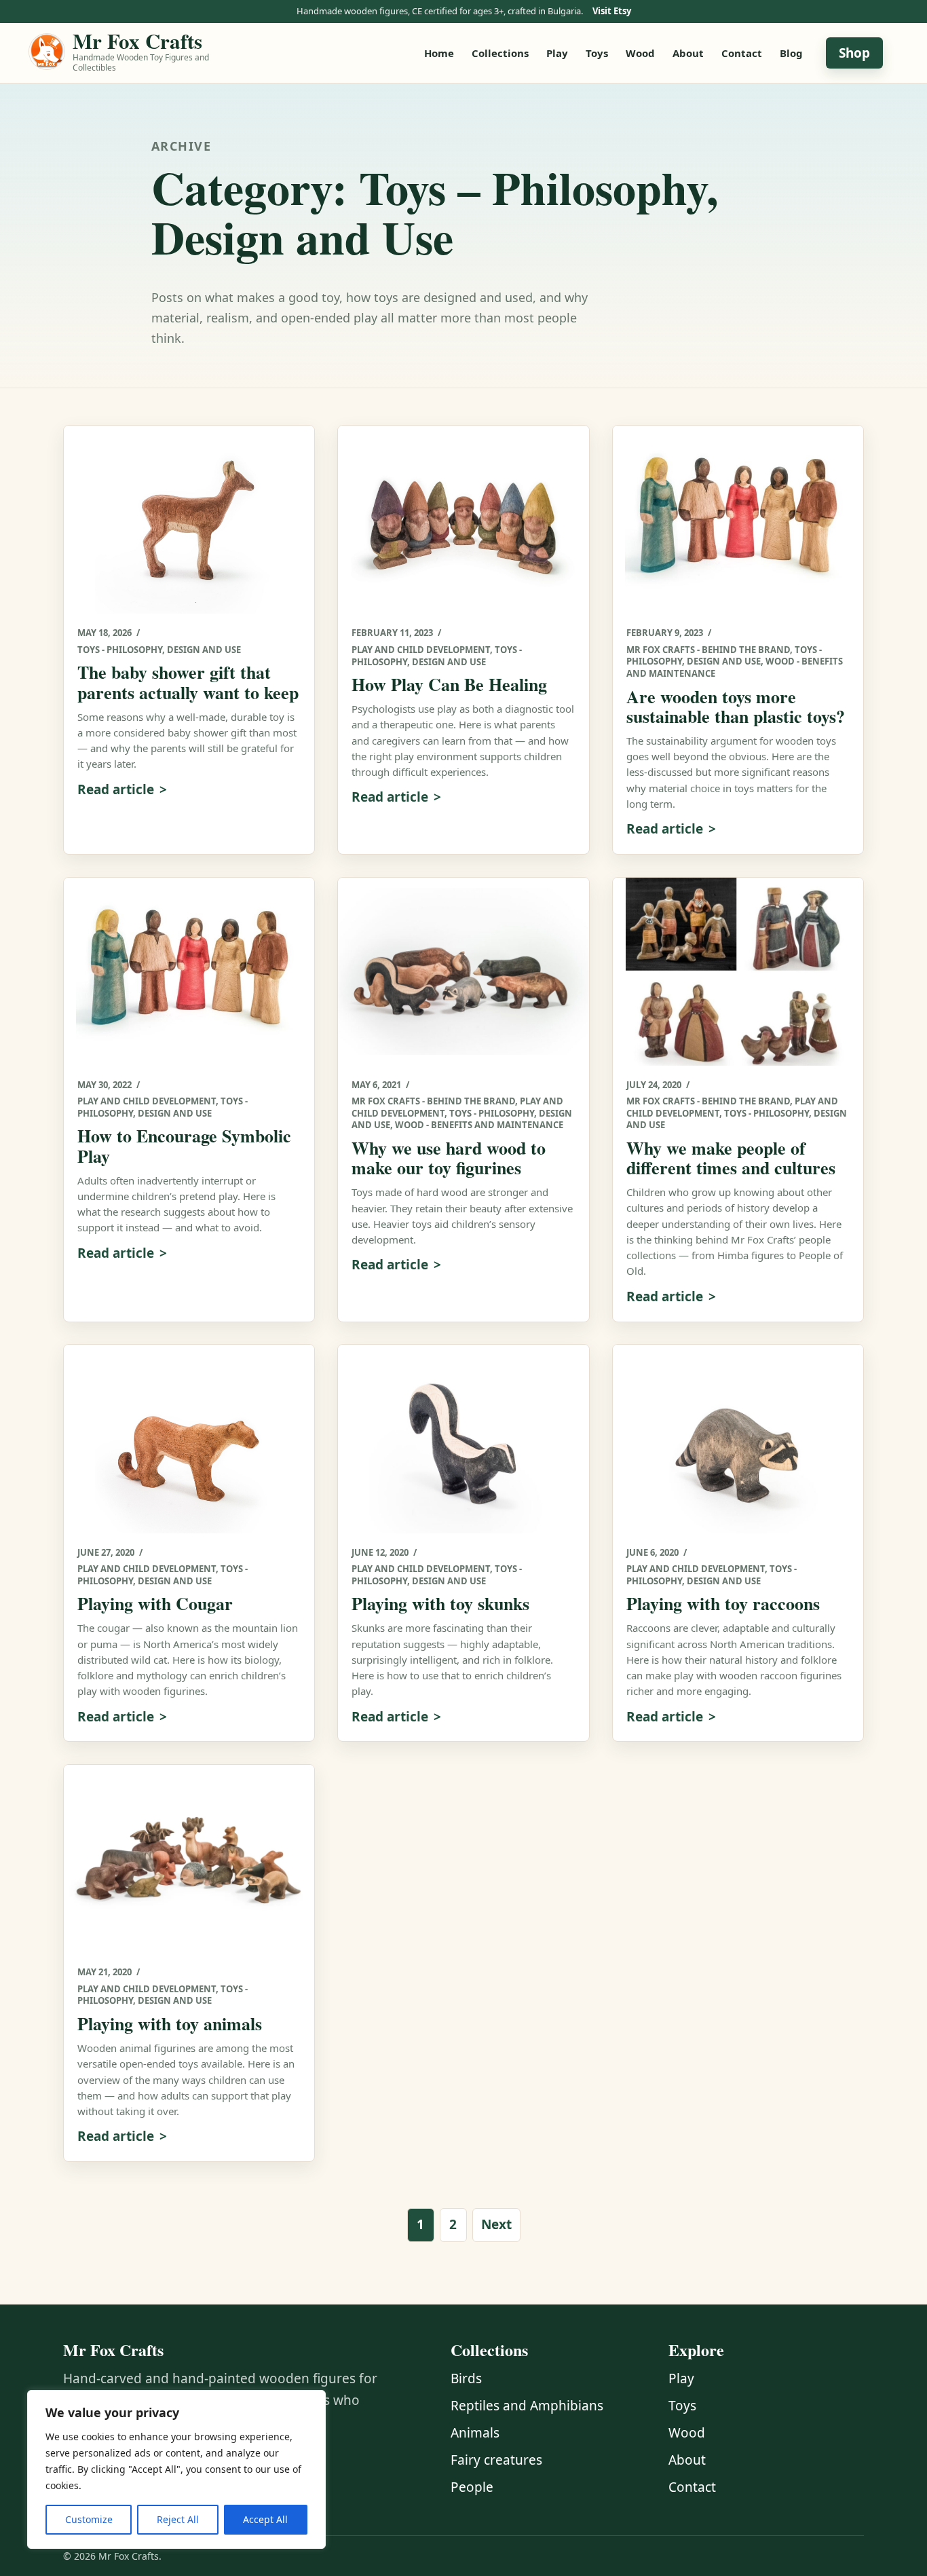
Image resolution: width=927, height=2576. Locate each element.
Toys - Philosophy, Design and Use (159, 650)
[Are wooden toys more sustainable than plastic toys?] (738, 520)
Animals (475, 2433)
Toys (597, 53)
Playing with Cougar (155, 1603)
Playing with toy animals (170, 2023)
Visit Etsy (612, 11)
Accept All (265, 2519)
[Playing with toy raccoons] (738, 1439)
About (688, 53)
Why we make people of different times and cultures (731, 1158)
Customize (89, 2519)
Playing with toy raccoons (723, 1603)
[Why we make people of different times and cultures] (738, 972)
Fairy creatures (496, 2460)
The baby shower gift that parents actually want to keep (188, 682)
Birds (466, 2378)
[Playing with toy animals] (189, 1859)
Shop (854, 53)
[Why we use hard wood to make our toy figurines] (463, 972)
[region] (176, 2469)
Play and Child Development (421, 650)
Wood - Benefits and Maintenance (479, 1125)
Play (557, 53)
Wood (640, 53)
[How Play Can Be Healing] (463, 520)
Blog (791, 53)
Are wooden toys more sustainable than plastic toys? (736, 706)
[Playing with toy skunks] (463, 1439)
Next (496, 2224)
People (472, 2487)
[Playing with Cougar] (189, 1439)
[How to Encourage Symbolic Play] (189, 972)
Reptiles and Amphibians (527, 2406)
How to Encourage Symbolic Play (184, 1145)
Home (439, 53)
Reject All (178, 2519)
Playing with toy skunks (440, 1603)
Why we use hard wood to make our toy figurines (449, 1158)
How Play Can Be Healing (449, 684)
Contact (742, 53)
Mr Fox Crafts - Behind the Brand (708, 650)
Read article (116, 789)
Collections (500, 53)
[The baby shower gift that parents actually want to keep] (189, 520)
